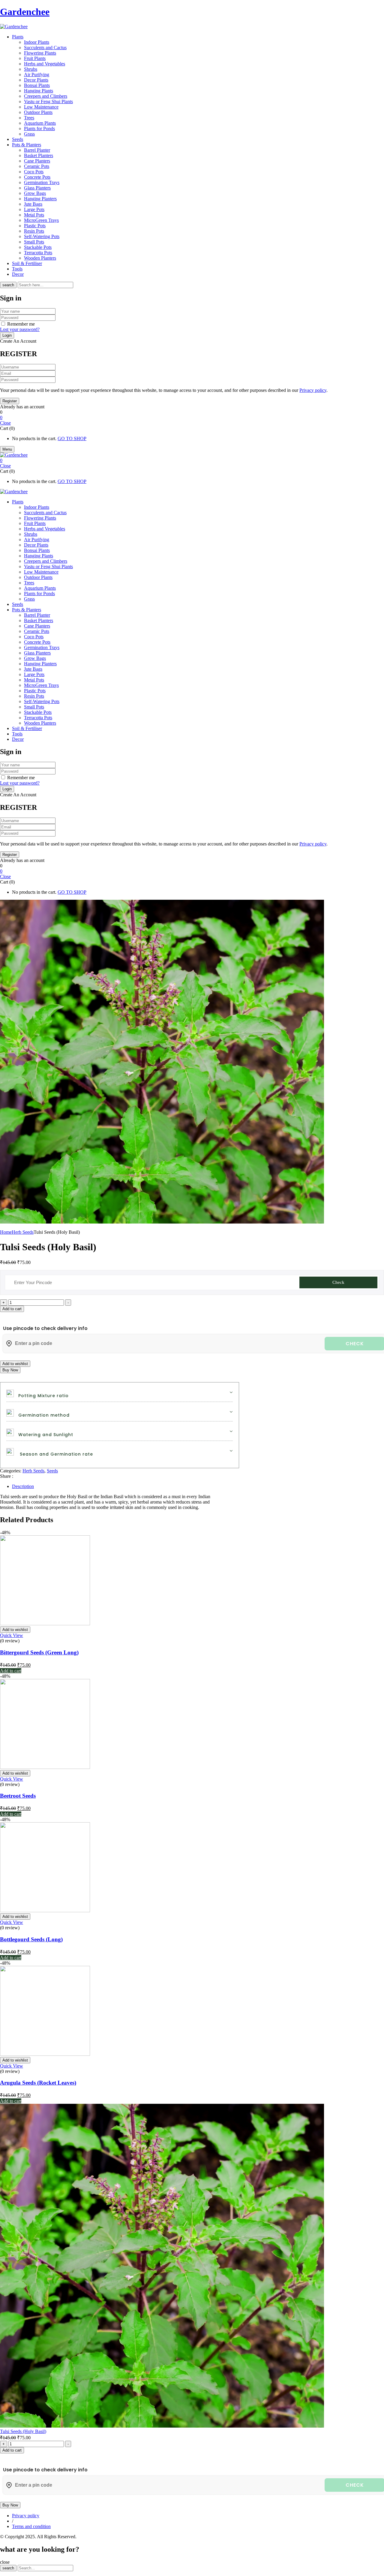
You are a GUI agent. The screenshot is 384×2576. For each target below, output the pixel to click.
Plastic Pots (35, 226)
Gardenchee (25, 12)
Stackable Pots (38, 247)
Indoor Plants (37, 42)
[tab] (198, 1486)
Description (23, 1486)
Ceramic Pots (37, 166)
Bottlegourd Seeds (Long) (31, 1939)
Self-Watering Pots (42, 236)
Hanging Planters (40, 199)
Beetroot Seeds (18, 1796)
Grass (29, 134)
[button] (192, 418)
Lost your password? (20, 329)
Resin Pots (34, 231)
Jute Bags (33, 204)
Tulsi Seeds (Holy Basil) (23, 2431)
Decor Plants (36, 80)
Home (6, 1232)
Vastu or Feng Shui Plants (48, 101)
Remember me (21, 324)
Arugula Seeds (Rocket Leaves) (38, 2083)
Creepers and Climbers (46, 96)
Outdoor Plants (38, 112)
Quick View (12, 1635)
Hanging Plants (39, 91)
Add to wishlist (15, 1364)
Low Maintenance (41, 107)
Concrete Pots (37, 177)
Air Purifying (37, 75)
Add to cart (12, 1309)
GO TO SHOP (72, 438)
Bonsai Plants (37, 85)
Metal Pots (34, 215)
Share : (7, 1476)
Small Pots (34, 242)
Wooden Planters (40, 258)
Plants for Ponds (39, 128)
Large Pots (34, 209)
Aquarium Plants (40, 123)
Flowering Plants (40, 53)
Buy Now (10, 1370)
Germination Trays (42, 182)
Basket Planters (39, 155)
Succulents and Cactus (45, 48)
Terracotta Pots (38, 253)
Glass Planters (37, 188)
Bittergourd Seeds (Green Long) (39, 1652)
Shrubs (31, 69)
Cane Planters (37, 161)
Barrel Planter (37, 150)
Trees (29, 118)
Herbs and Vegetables (45, 64)
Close (5, 423)
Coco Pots (34, 172)
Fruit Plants (35, 58)
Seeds (52, 1471)
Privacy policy (313, 390)
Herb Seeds (23, 1232)
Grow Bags (35, 193)
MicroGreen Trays (41, 220)
